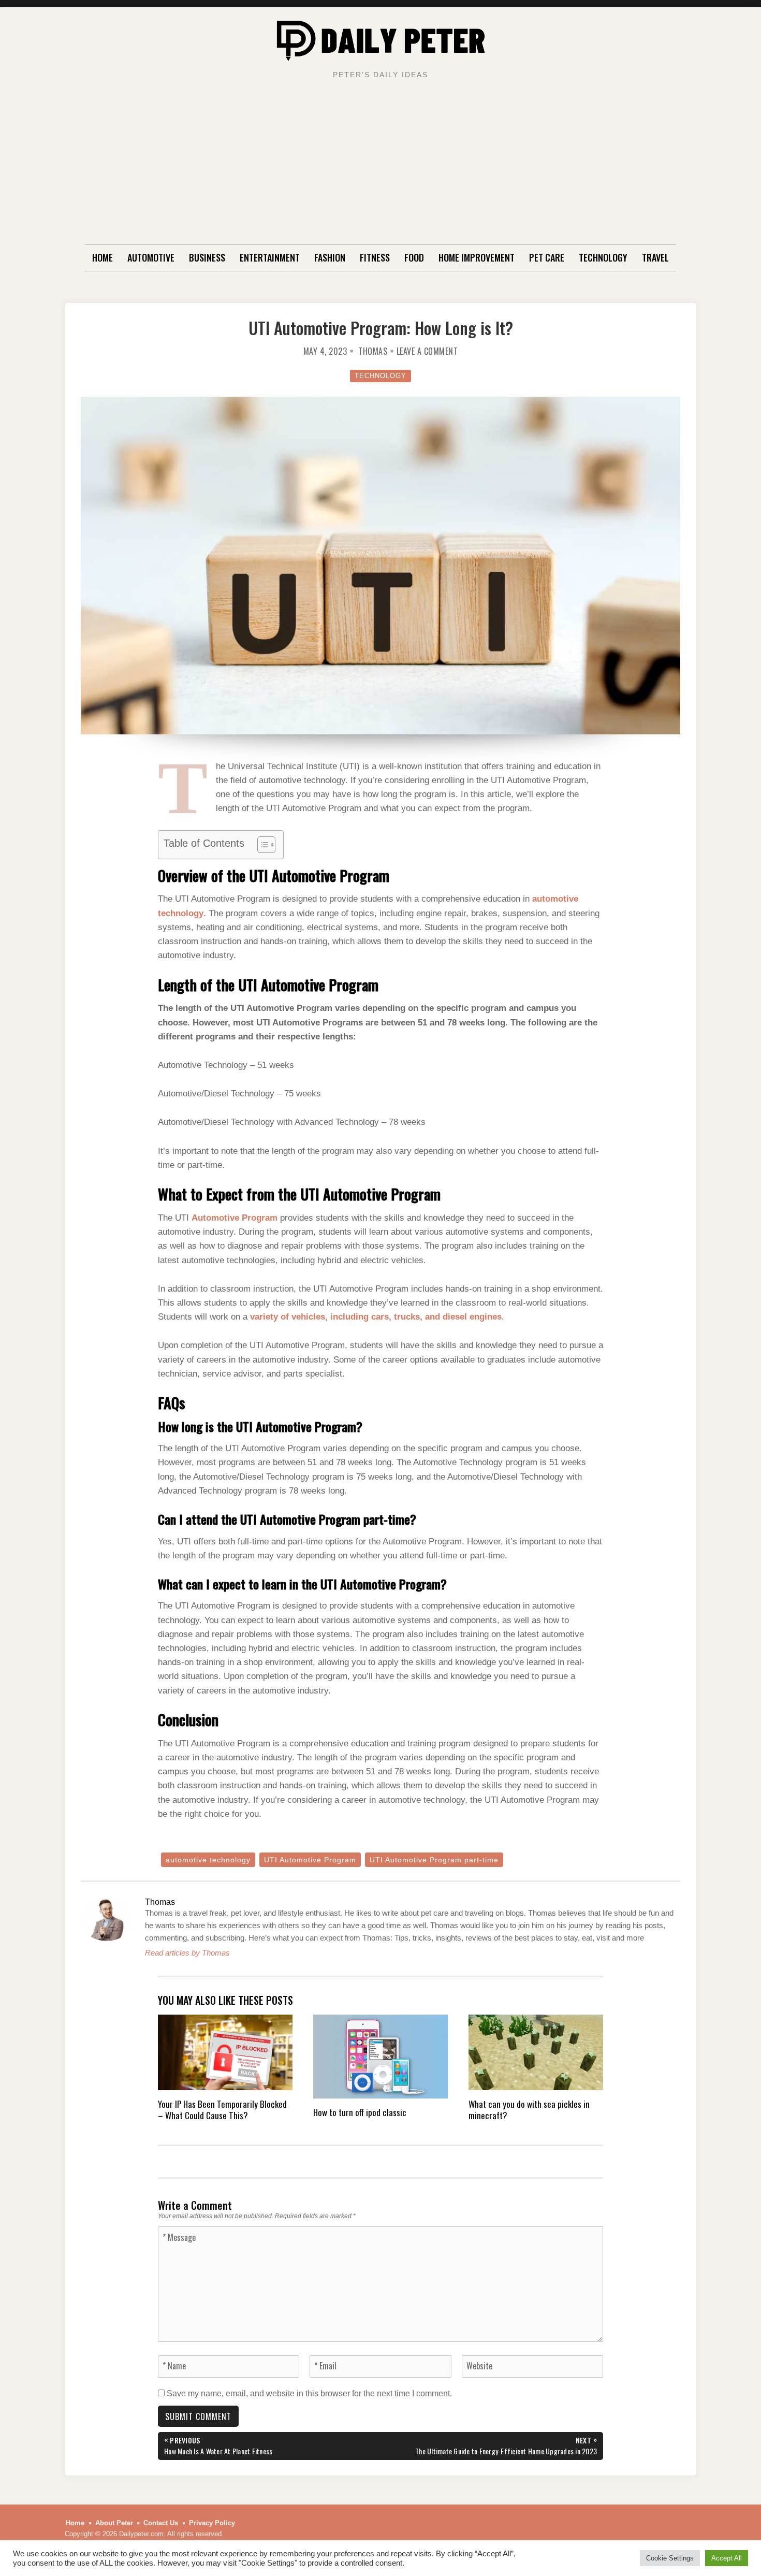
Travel (655, 257)
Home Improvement (477, 257)
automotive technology (208, 1860)
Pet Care (547, 257)
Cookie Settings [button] (670, 2558)
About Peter (114, 2523)
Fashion (330, 257)
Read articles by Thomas (187, 1953)
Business (207, 257)
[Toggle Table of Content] (261, 845)
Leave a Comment (427, 351)
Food (414, 257)
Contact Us (161, 2523)
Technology (603, 257)
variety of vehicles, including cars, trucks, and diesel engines (376, 1317)
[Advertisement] (380, 167)
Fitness (375, 257)
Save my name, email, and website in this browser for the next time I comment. (309, 2393)
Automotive (151, 257)
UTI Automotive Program (310, 1860)
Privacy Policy (212, 2523)
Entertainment (270, 257)
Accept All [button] (727, 2558)
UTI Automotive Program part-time (434, 1860)
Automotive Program (235, 1218)
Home (103, 257)
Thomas (373, 351)
